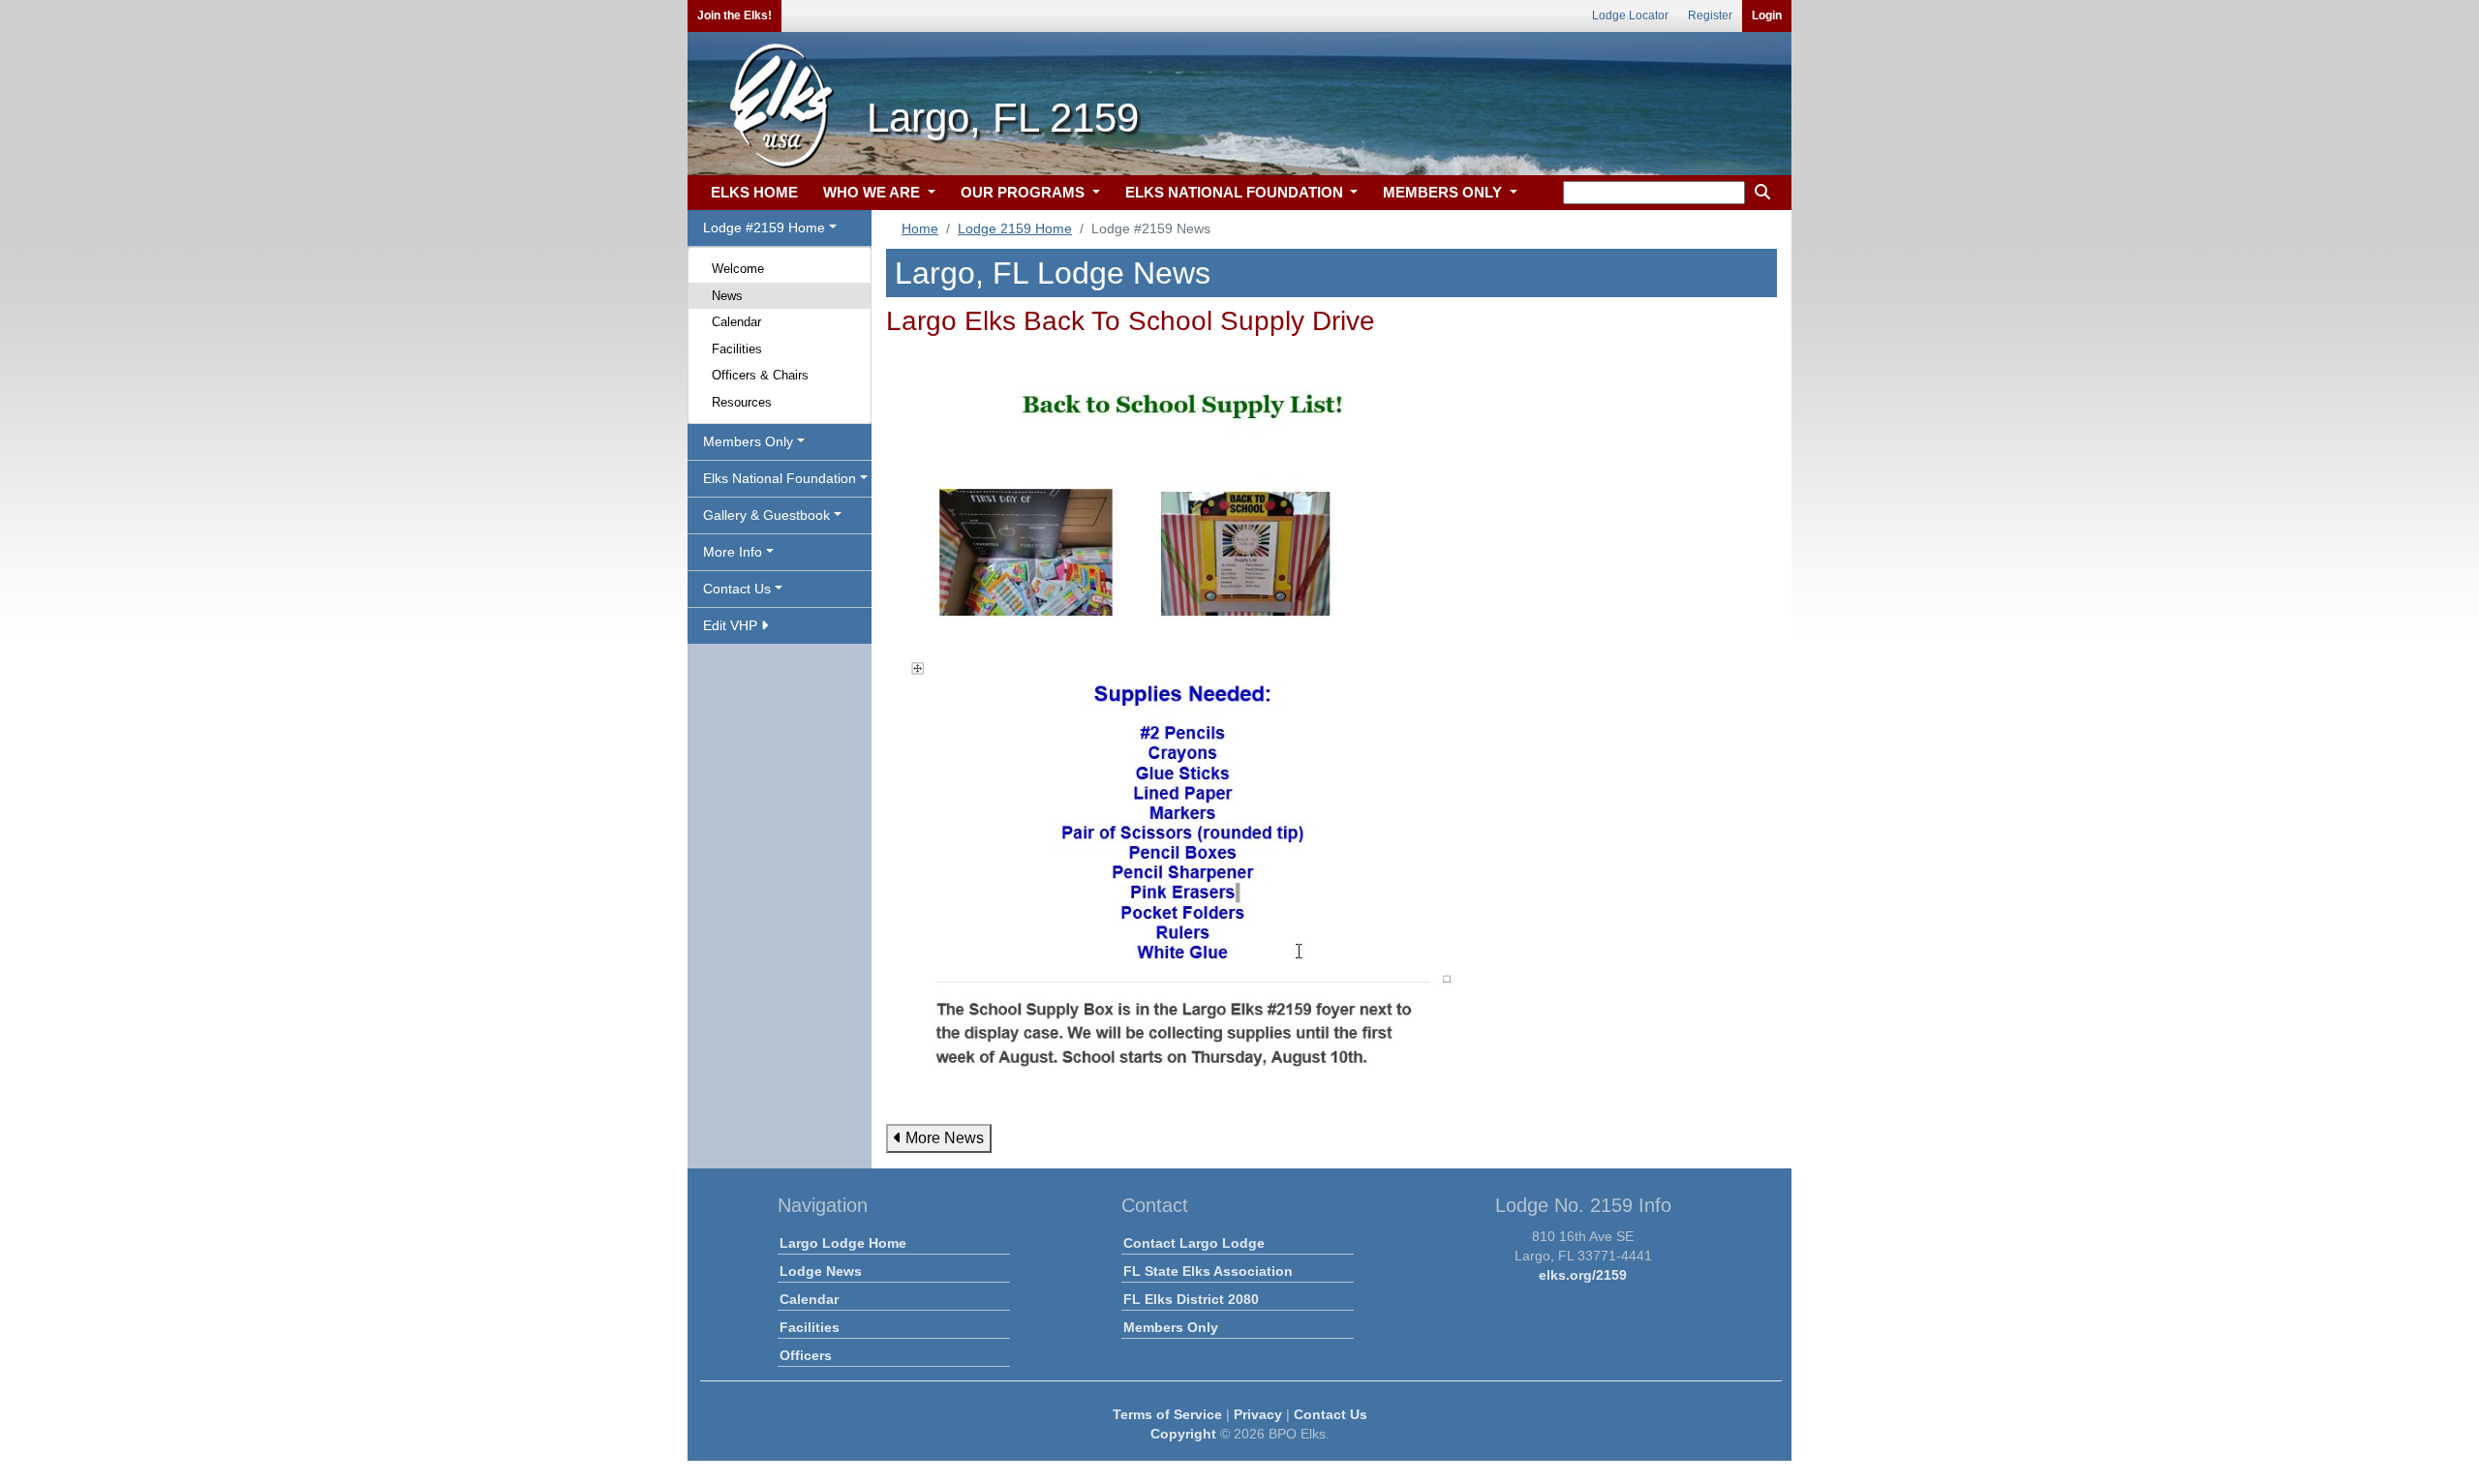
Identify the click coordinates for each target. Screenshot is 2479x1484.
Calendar (736, 322)
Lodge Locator (1630, 15)
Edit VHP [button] (732, 625)
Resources (742, 402)
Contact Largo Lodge (1194, 1243)
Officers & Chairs (760, 375)
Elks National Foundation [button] (780, 478)
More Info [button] (733, 552)
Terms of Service (1167, 1414)
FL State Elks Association (1208, 1271)
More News (943, 1138)
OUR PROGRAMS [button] (1025, 192)
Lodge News (821, 1271)
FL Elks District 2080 (1191, 1299)
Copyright (1183, 1434)
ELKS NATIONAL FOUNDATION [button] (1236, 192)
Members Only (1171, 1327)
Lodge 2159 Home (1015, 228)
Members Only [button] (748, 441)
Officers (806, 1355)
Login (1767, 15)
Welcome (738, 269)
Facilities (737, 349)
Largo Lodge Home (843, 1243)
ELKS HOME (754, 192)
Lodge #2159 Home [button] (764, 227)
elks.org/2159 (1583, 1275)
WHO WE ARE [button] (873, 192)
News (727, 296)
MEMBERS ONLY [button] (1444, 192)
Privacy (1258, 1414)
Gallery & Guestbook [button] (766, 515)
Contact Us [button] (737, 589)
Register (1710, 15)
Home (920, 228)
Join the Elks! (735, 15)
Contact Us (1331, 1414)
